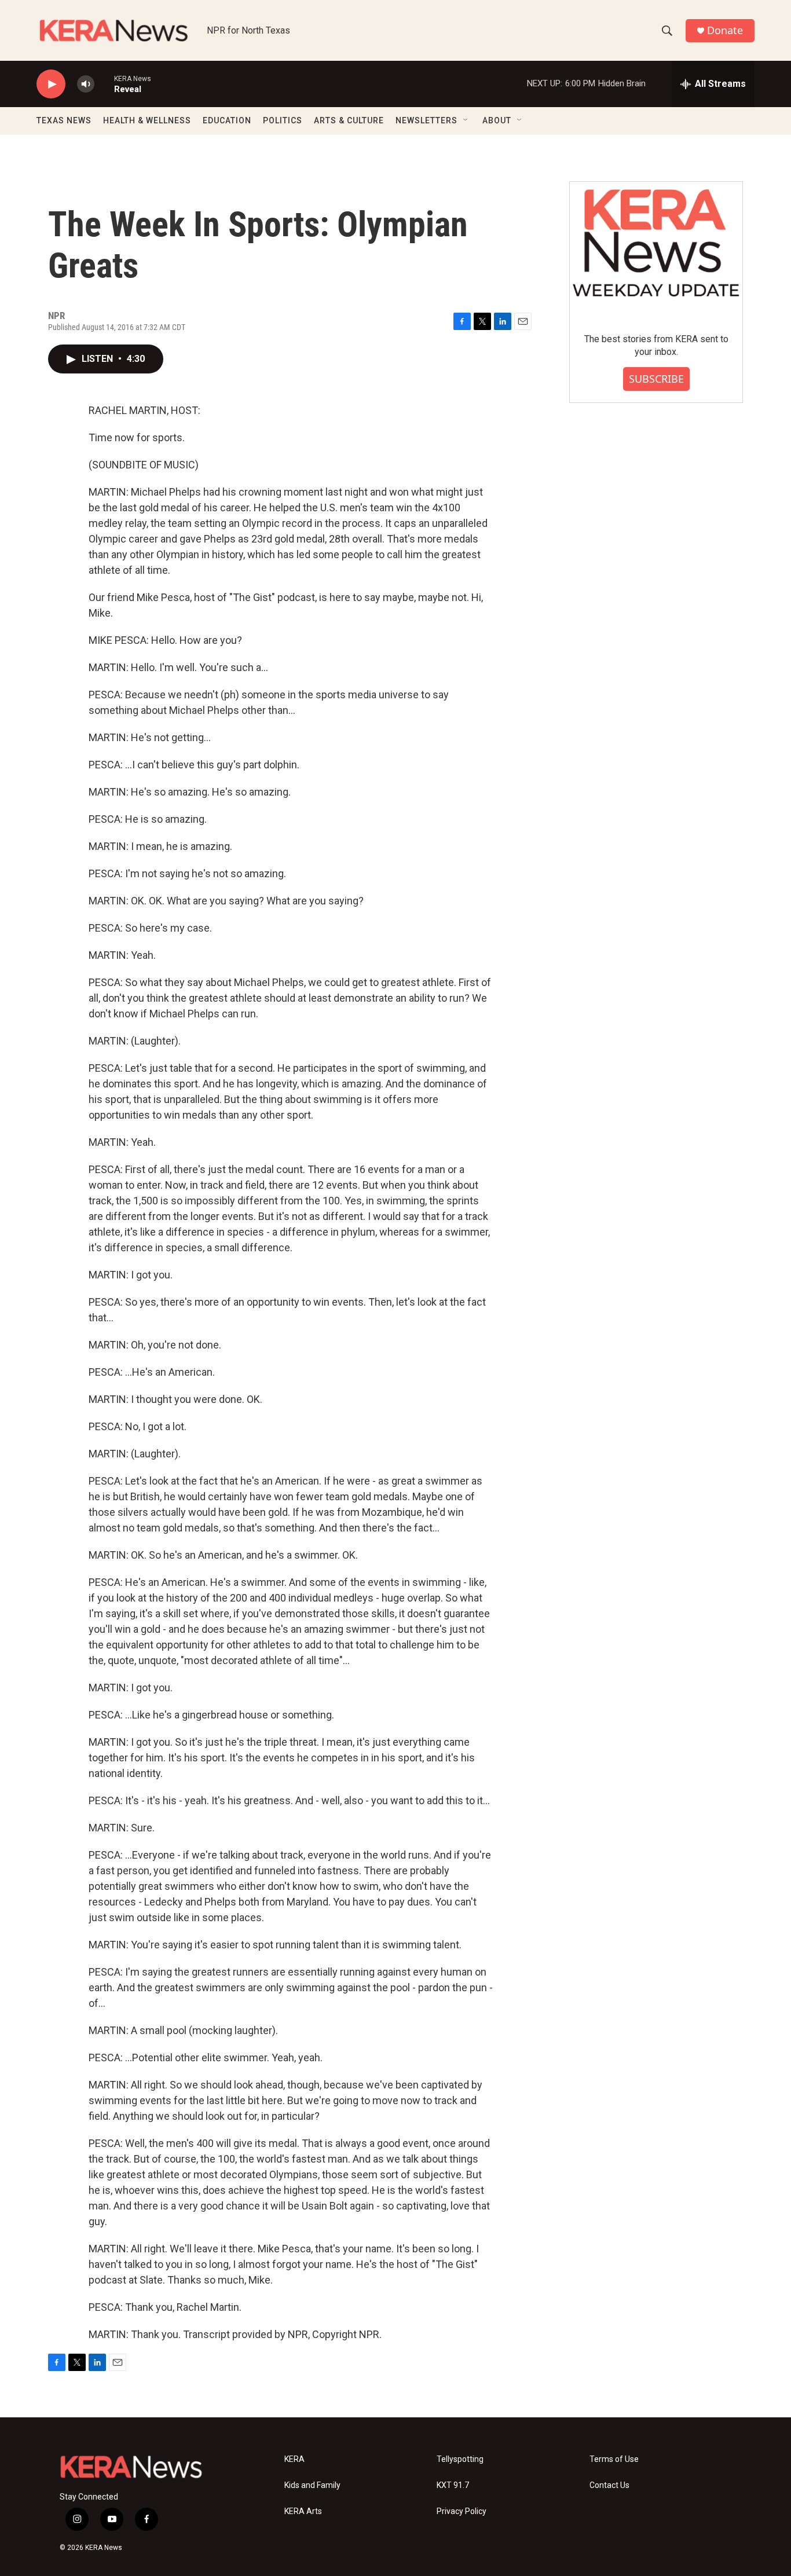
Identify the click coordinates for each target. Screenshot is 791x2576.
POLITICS (283, 120)
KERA (294, 2459)
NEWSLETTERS (426, 120)
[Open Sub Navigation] (466, 120)
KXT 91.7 (453, 2485)
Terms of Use (614, 2459)
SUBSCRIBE (656, 379)
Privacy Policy (462, 2511)
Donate (725, 30)
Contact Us (609, 2485)
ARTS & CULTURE (349, 120)
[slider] (104, 84)
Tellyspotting (460, 2459)
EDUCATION (227, 120)
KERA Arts (303, 2511)
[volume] (86, 84)
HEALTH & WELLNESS (147, 120)
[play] (51, 84)
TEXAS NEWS (64, 120)
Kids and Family (312, 2485)
